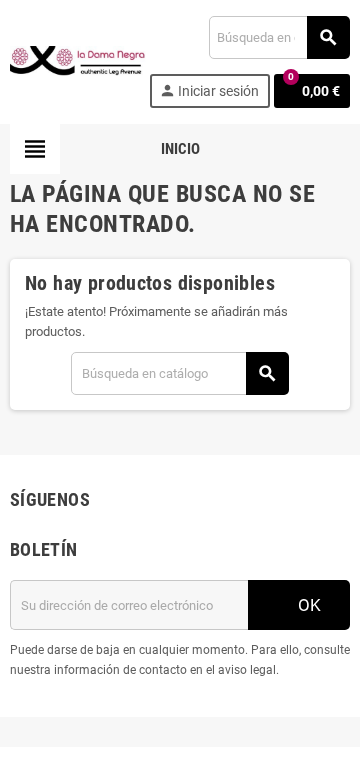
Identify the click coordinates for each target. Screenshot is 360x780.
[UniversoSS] (78, 60)
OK (307, 605)
